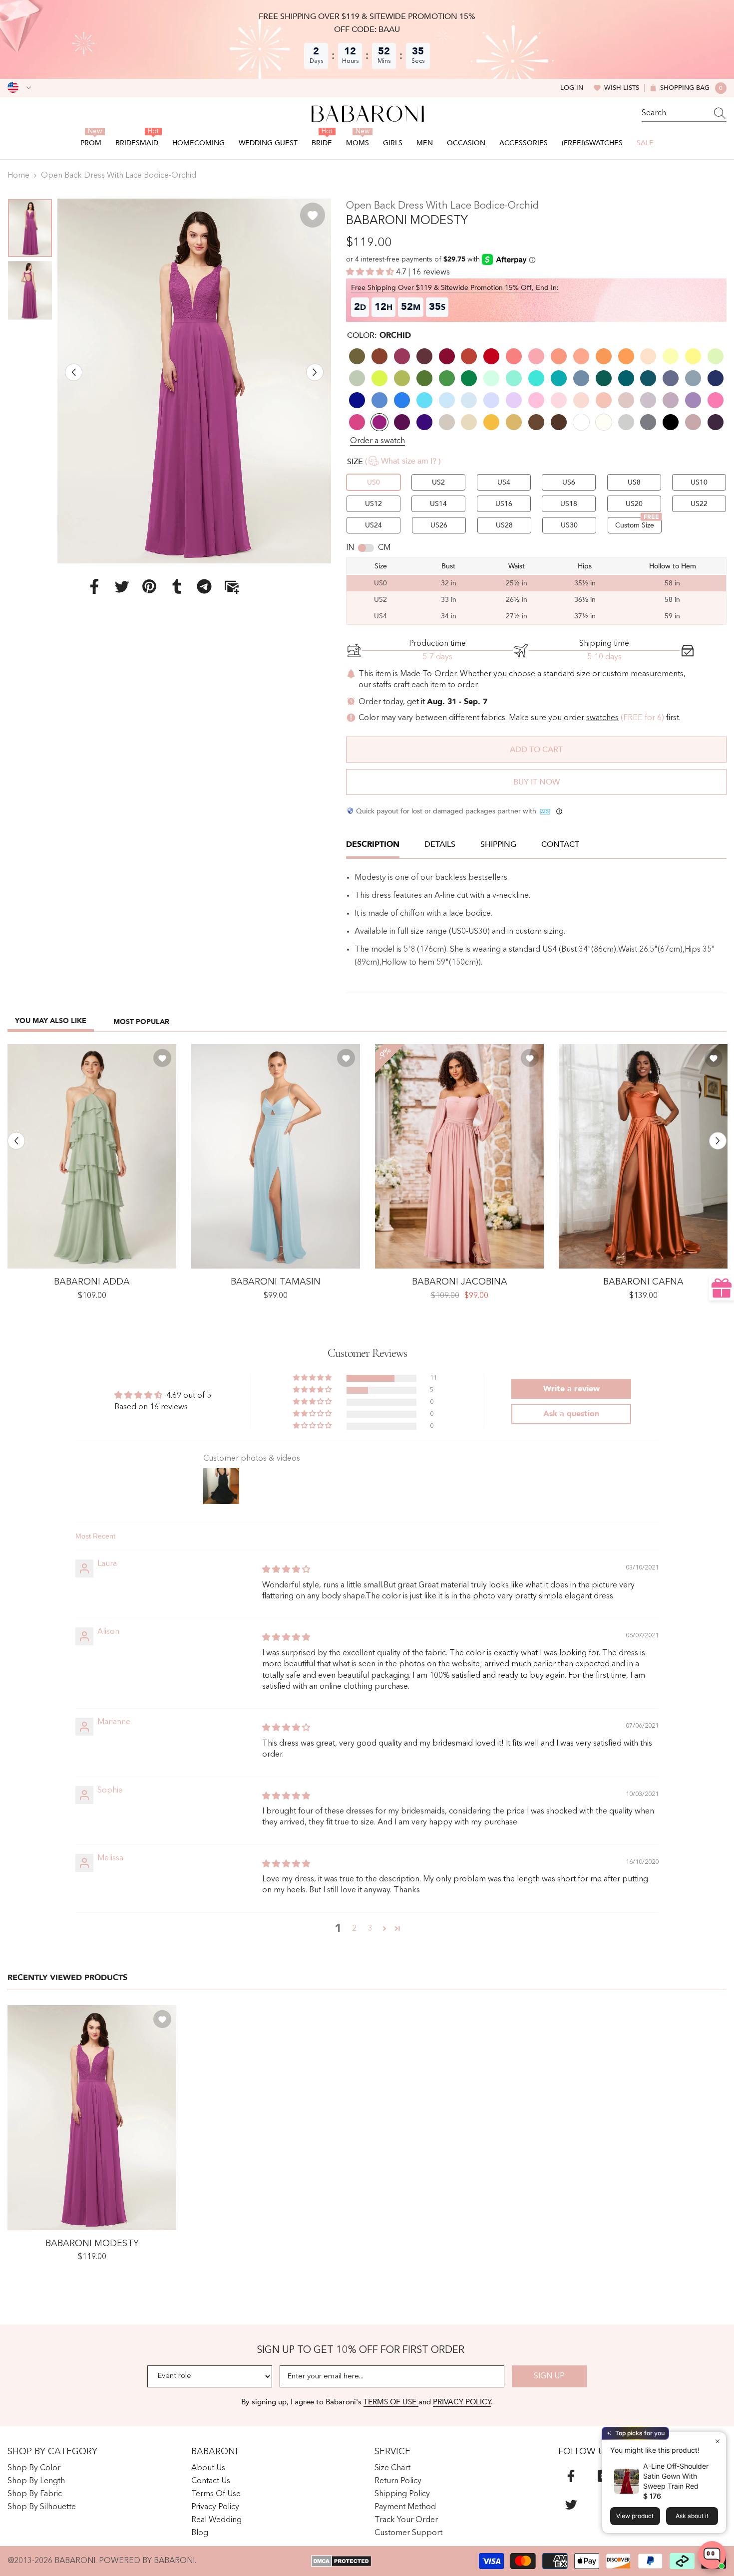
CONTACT (560, 844)
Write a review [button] (571, 1389)
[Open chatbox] (712, 2555)
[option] (194, 381)
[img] (286, 1570)
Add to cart (536, 750)
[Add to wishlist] (313, 215)
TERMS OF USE (391, 2402)
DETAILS (440, 844)
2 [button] (354, 1929)
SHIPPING (498, 844)
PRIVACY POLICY (462, 2402)
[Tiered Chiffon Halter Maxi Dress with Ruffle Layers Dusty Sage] (92, 1157)
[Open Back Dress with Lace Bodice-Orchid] (92, 2118)
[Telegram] (204, 586)
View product (635, 2516)
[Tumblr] (177, 586)
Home (18, 176)
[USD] (19, 88)
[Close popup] (717, 2441)
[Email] (232, 586)
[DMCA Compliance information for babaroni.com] (341, 2561)
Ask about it (692, 2516)
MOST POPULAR (141, 1022)
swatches (602, 718)
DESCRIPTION (373, 844)
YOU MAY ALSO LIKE (51, 1021)
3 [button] (370, 1929)
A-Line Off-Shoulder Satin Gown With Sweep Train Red (676, 2476)
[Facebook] (94, 586)
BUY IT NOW (537, 782)
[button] (74, 372)
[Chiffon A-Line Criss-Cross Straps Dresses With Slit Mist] (276, 1157)
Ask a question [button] (571, 1414)
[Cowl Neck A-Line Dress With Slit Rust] (643, 1157)
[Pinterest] (149, 586)
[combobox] (675, 113)
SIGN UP (549, 2376)
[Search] (684, 114)
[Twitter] (122, 586)
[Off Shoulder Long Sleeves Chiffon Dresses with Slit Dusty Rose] (459, 1157)
